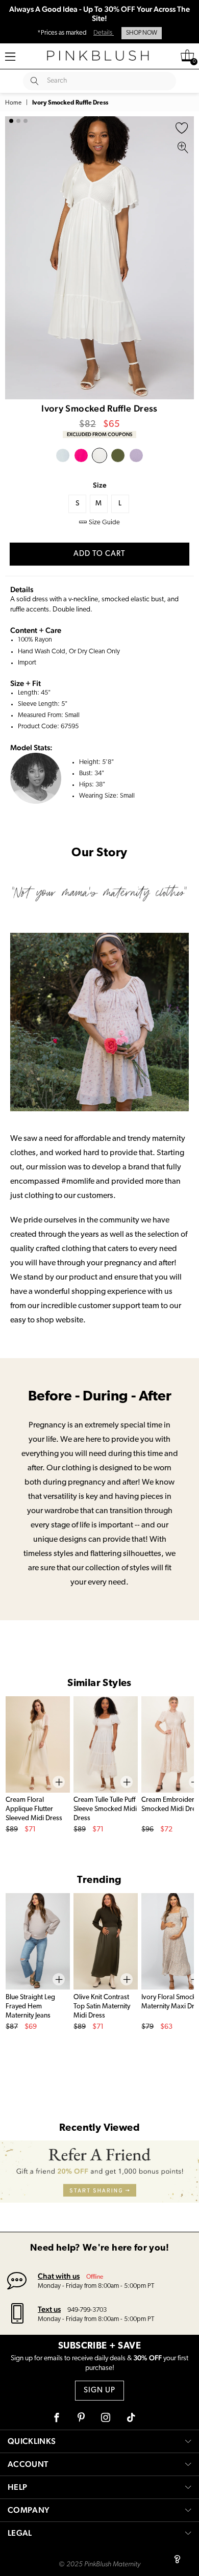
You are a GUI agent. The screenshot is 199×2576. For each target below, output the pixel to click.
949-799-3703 (87, 2310)
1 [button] (11, 121)
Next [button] (184, 258)
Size (100, 485)
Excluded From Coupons (99, 434)
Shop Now (142, 33)
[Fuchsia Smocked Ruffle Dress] (81, 455)
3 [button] (26, 121)
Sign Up (99, 2391)
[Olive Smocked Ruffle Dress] (118, 455)
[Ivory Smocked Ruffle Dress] (99, 455)
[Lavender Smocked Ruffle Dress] (136, 455)
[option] (99, 258)
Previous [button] (15, 258)
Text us (49, 2309)
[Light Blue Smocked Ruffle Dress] (63, 455)
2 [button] (18, 121)
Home (13, 103)
